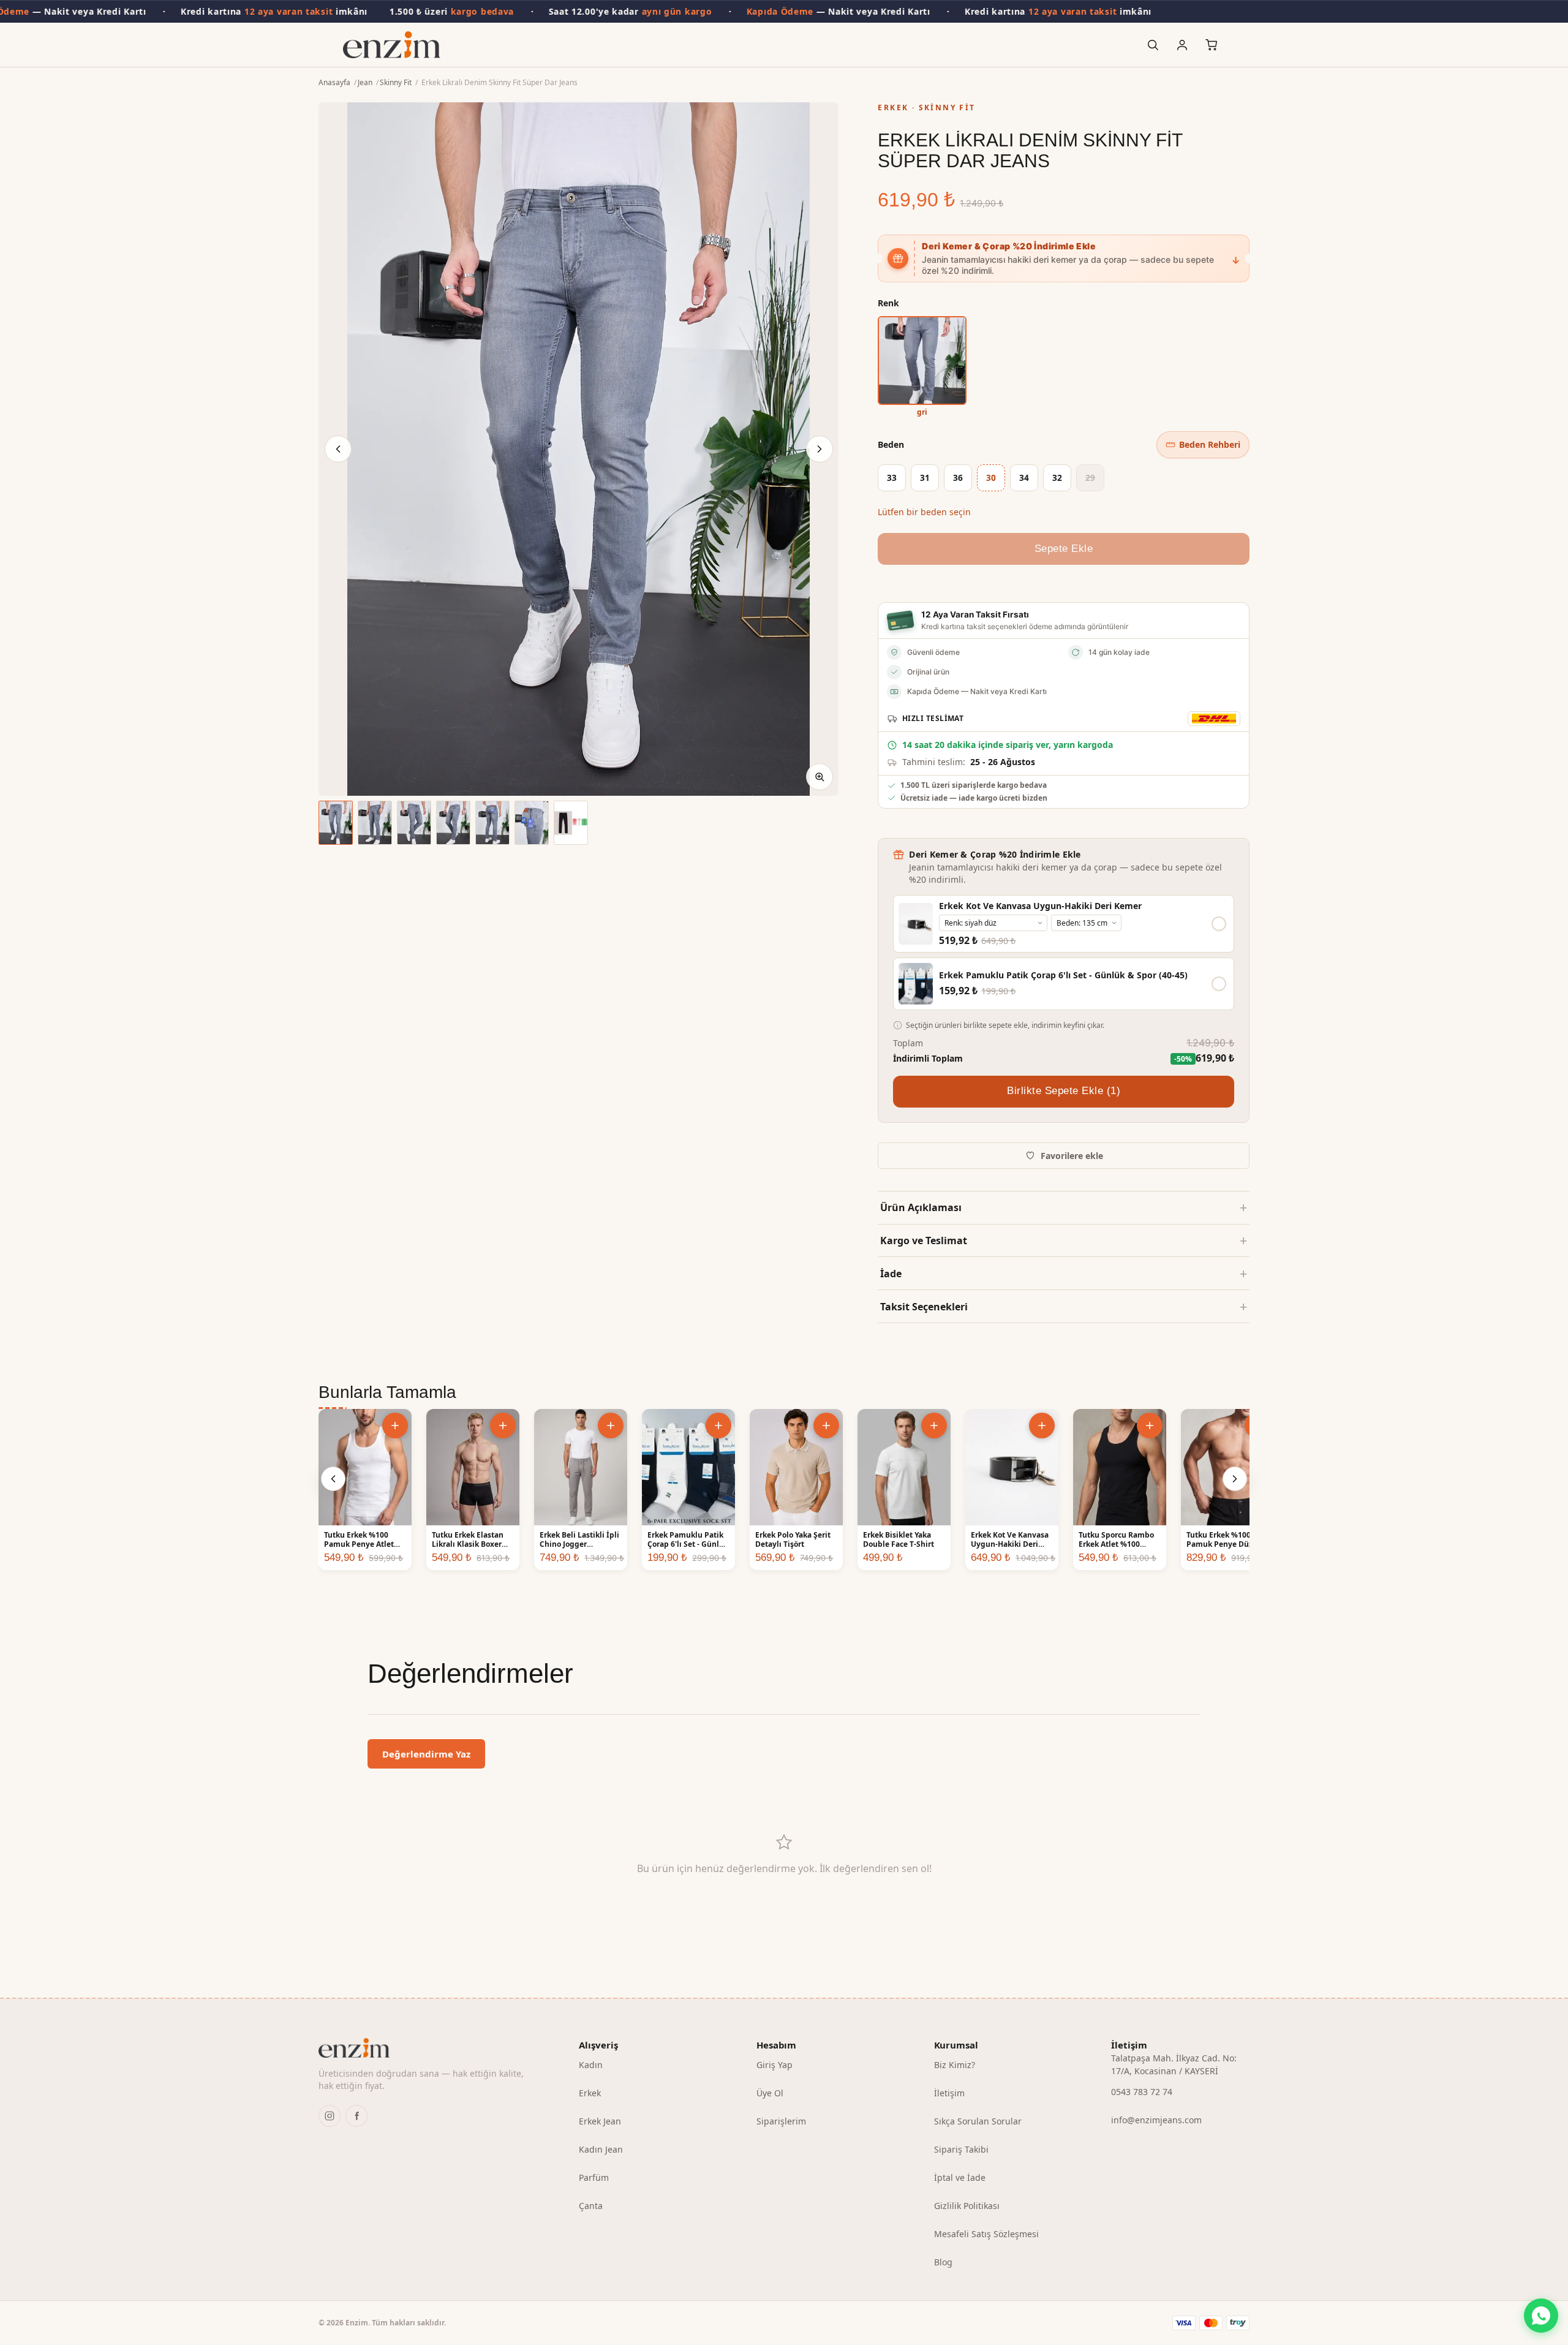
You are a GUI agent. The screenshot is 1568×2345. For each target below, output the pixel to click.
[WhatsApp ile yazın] (1541, 2316)
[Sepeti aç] (1212, 45)
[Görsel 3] (414, 823)
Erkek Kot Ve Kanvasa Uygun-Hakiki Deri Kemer (1040, 906)
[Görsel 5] (492, 823)
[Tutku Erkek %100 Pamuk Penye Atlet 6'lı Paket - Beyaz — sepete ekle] (395, 1426)
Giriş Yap (775, 2065)
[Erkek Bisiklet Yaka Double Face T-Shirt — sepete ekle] (934, 1426)
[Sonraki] (1235, 1479)
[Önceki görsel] (338, 449)
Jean (365, 82)
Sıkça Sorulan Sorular (978, 2121)
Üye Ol (770, 2093)
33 (892, 478)
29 (1090, 478)
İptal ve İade (960, 2177)
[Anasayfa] (392, 45)
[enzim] (429, 2048)
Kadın (591, 2065)
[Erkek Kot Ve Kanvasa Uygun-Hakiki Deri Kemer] (916, 924)
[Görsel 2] (375, 823)
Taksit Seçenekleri (924, 1307)
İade (891, 1274)
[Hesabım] (1182, 45)
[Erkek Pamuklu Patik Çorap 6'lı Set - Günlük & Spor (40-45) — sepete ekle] (718, 1426)
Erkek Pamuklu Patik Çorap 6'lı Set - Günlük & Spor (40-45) (1063, 975)
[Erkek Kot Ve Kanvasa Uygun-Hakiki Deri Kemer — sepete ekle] (1042, 1426)
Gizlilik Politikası (967, 2206)
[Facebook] (356, 2116)
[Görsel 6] (532, 823)
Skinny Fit (396, 82)
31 (925, 478)
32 (1057, 478)
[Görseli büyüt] (820, 777)
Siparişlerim (781, 2121)
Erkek (590, 2093)
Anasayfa (334, 82)
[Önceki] (333, 1479)
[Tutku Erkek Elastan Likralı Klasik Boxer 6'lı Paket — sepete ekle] (503, 1426)
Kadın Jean (601, 2149)
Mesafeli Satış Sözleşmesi (986, 2234)
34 (1024, 478)
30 (991, 478)
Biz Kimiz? (955, 2065)
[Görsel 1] (336, 823)
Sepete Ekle (1064, 549)
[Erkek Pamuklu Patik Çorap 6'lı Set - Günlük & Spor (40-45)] (916, 984)
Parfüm (594, 2177)
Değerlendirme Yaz (426, 1754)
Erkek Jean (600, 2121)
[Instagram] (330, 2116)
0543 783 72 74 (1142, 2092)
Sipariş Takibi (961, 2149)
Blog (943, 2262)
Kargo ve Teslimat (924, 1240)
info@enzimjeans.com (1156, 2120)
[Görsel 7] (571, 823)
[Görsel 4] (453, 823)
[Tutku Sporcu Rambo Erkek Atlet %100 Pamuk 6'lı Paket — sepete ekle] (1150, 1426)
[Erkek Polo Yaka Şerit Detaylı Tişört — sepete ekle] (826, 1426)
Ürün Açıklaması (921, 1207)
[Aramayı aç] (1153, 45)
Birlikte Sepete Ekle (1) (1064, 1091)
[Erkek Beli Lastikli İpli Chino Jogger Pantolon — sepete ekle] (611, 1426)
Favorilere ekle (1072, 1156)
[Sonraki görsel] (820, 449)
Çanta (591, 2206)
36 (958, 478)
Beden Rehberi (1210, 444)
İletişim (949, 2093)
